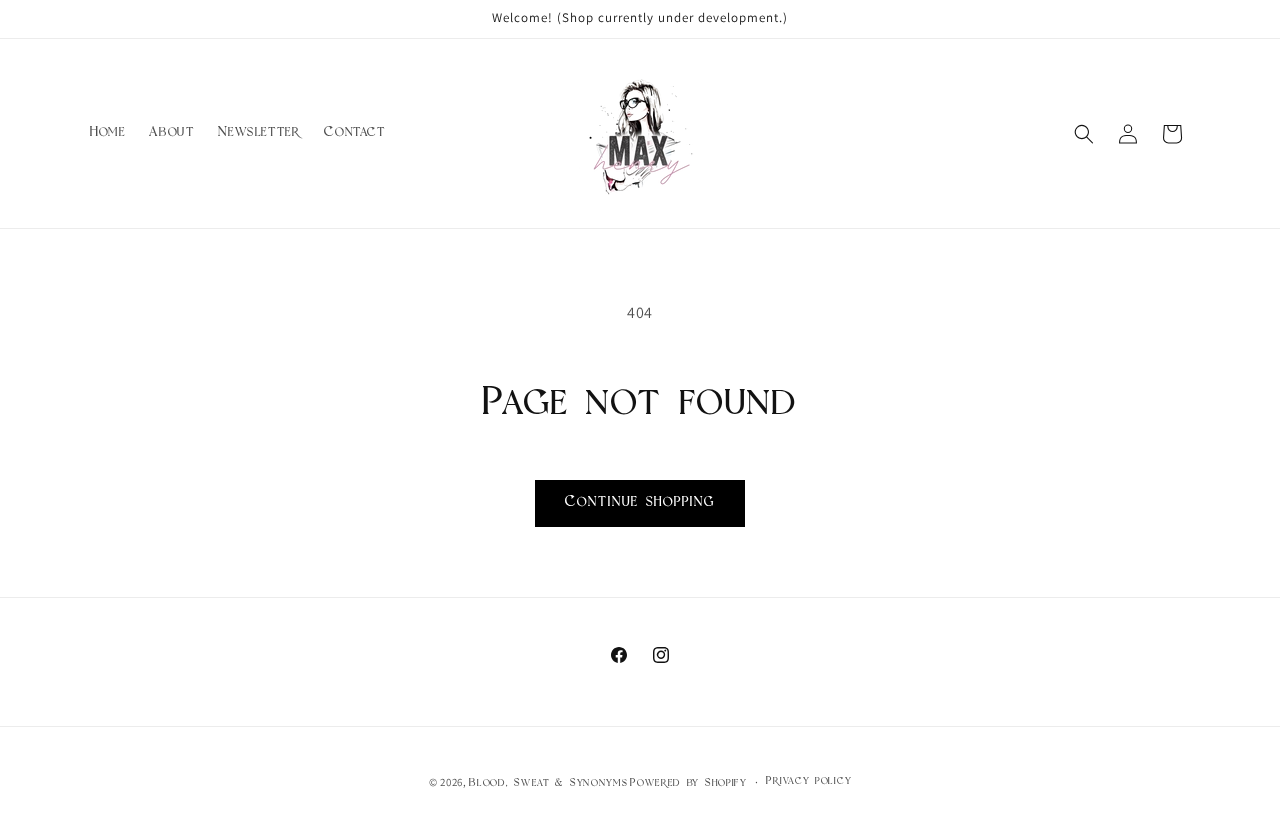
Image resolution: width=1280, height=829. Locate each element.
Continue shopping (640, 502)
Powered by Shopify (688, 783)
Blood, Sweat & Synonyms (548, 783)
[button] (1084, 134)
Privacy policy (808, 781)
